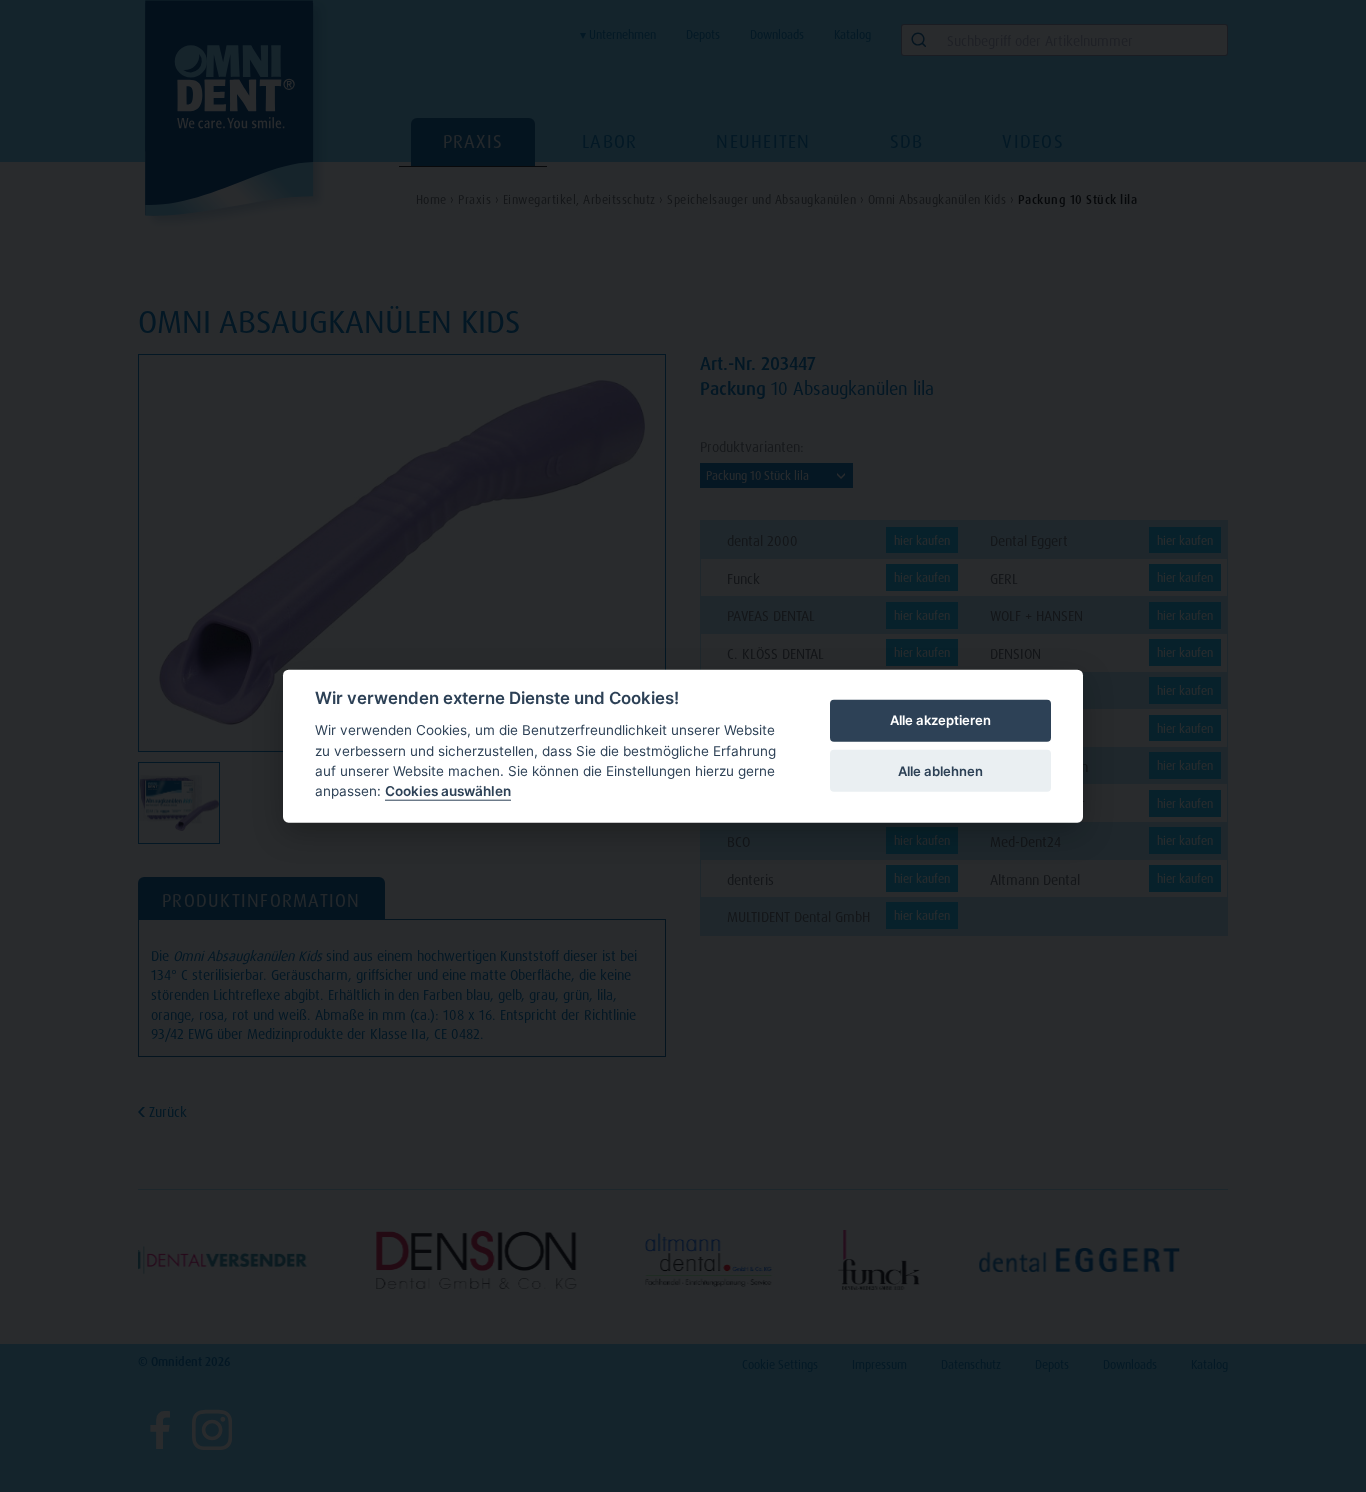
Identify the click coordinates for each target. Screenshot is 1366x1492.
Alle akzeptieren (940, 720)
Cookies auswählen (448, 791)
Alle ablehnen (940, 770)
